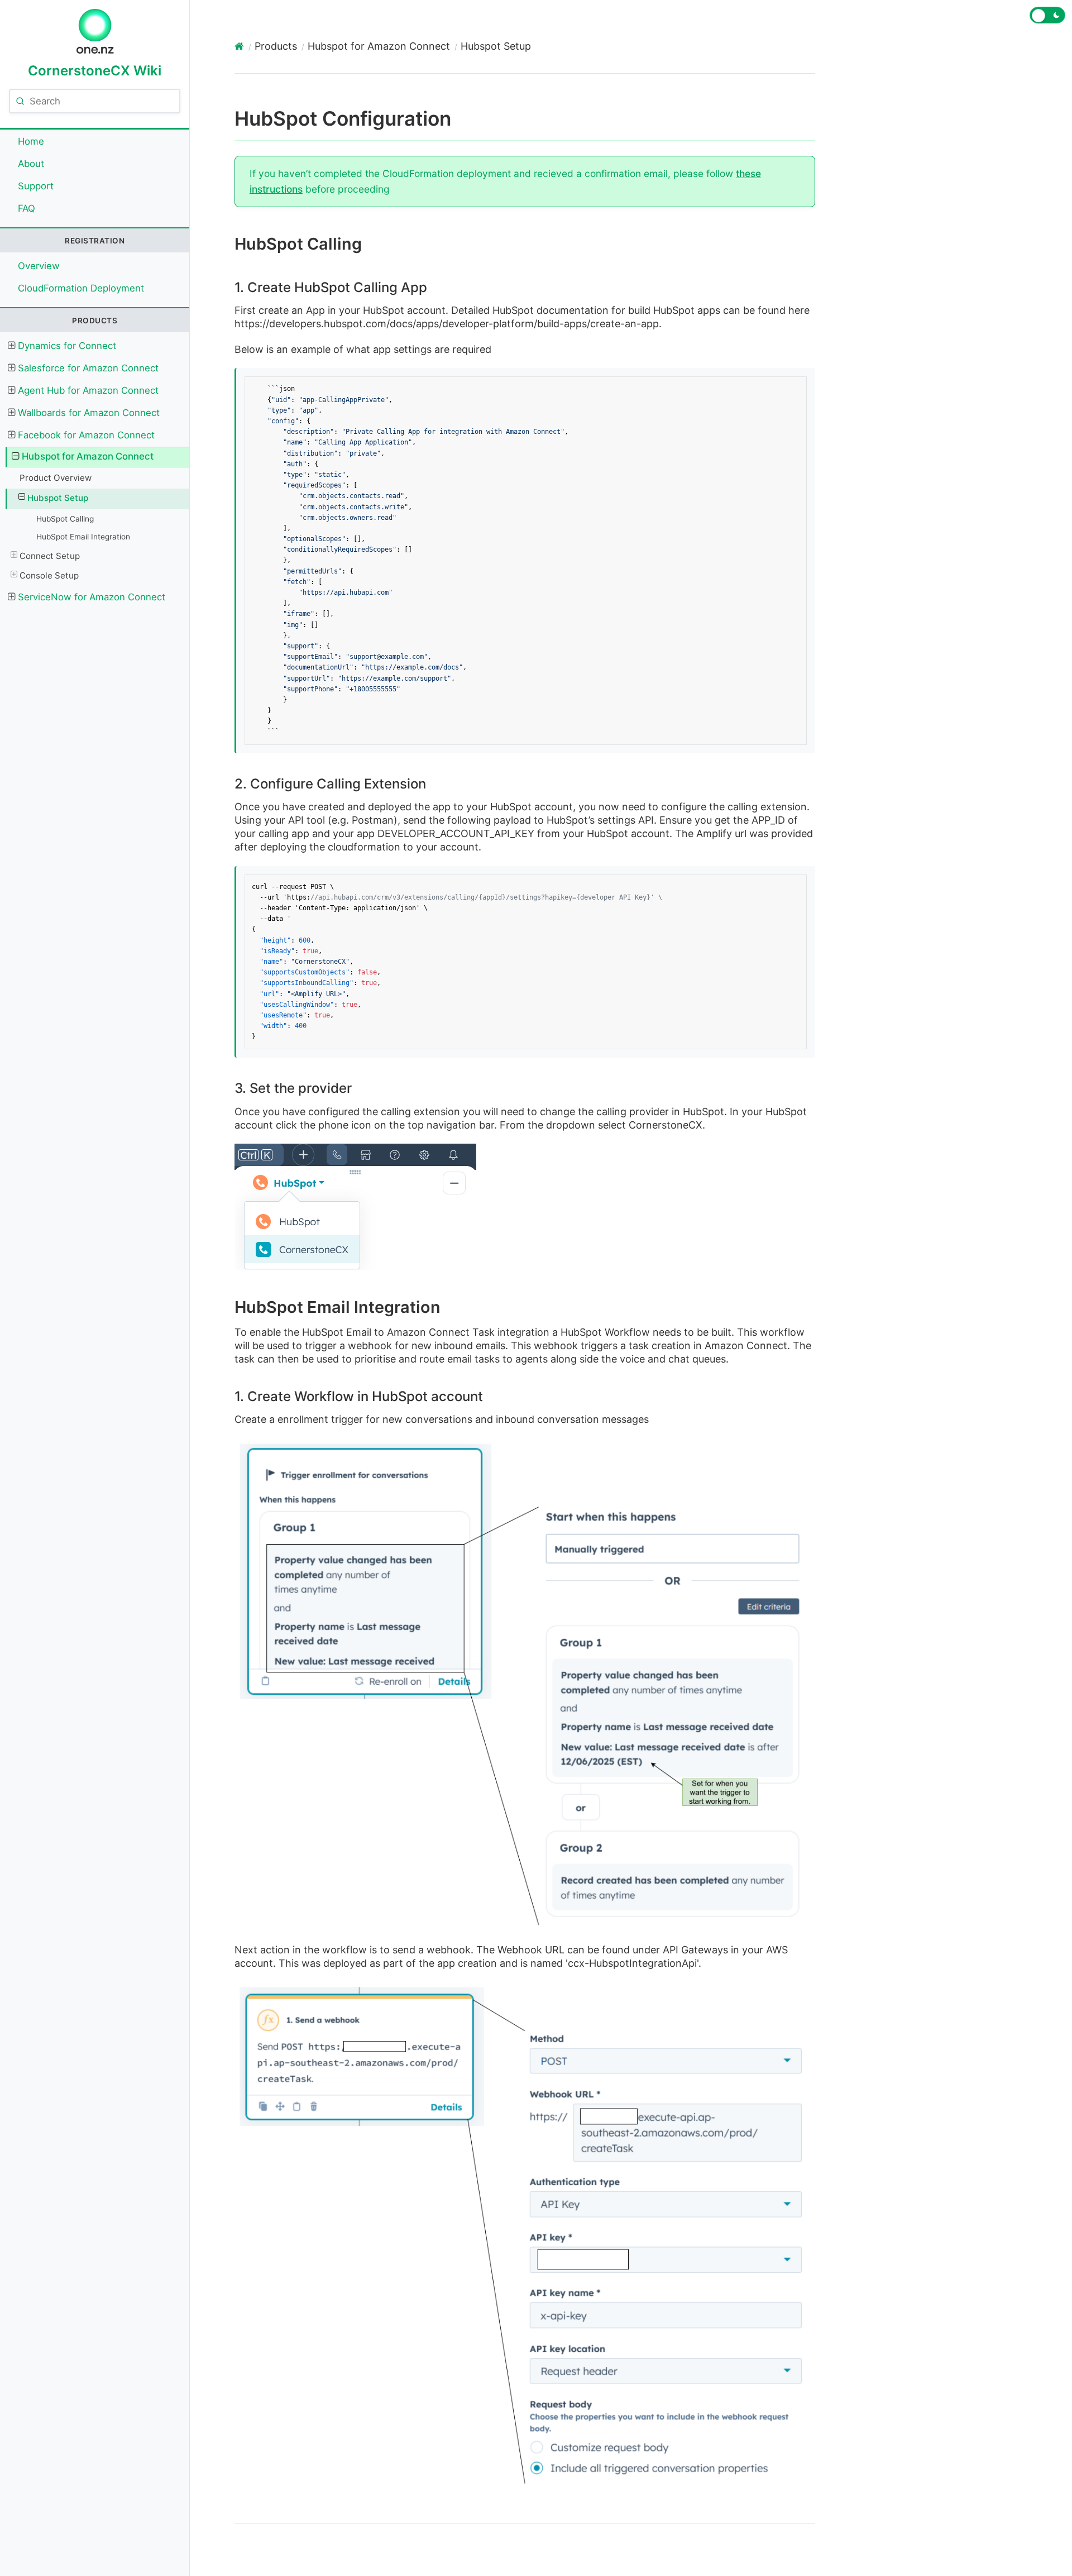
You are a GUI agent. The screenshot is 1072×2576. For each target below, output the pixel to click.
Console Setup (49, 575)
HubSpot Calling (65, 519)
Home (31, 141)
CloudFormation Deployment (81, 288)
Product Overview (56, 478)
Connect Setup (50, 556)
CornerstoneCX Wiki (95, 70)
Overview (39, 266)
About (31, 164)
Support (36, 186)
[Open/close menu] (11, 346)
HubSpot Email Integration (83, 537)
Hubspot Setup (58, 498)
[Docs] (239, 46)
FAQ (27, 208)
